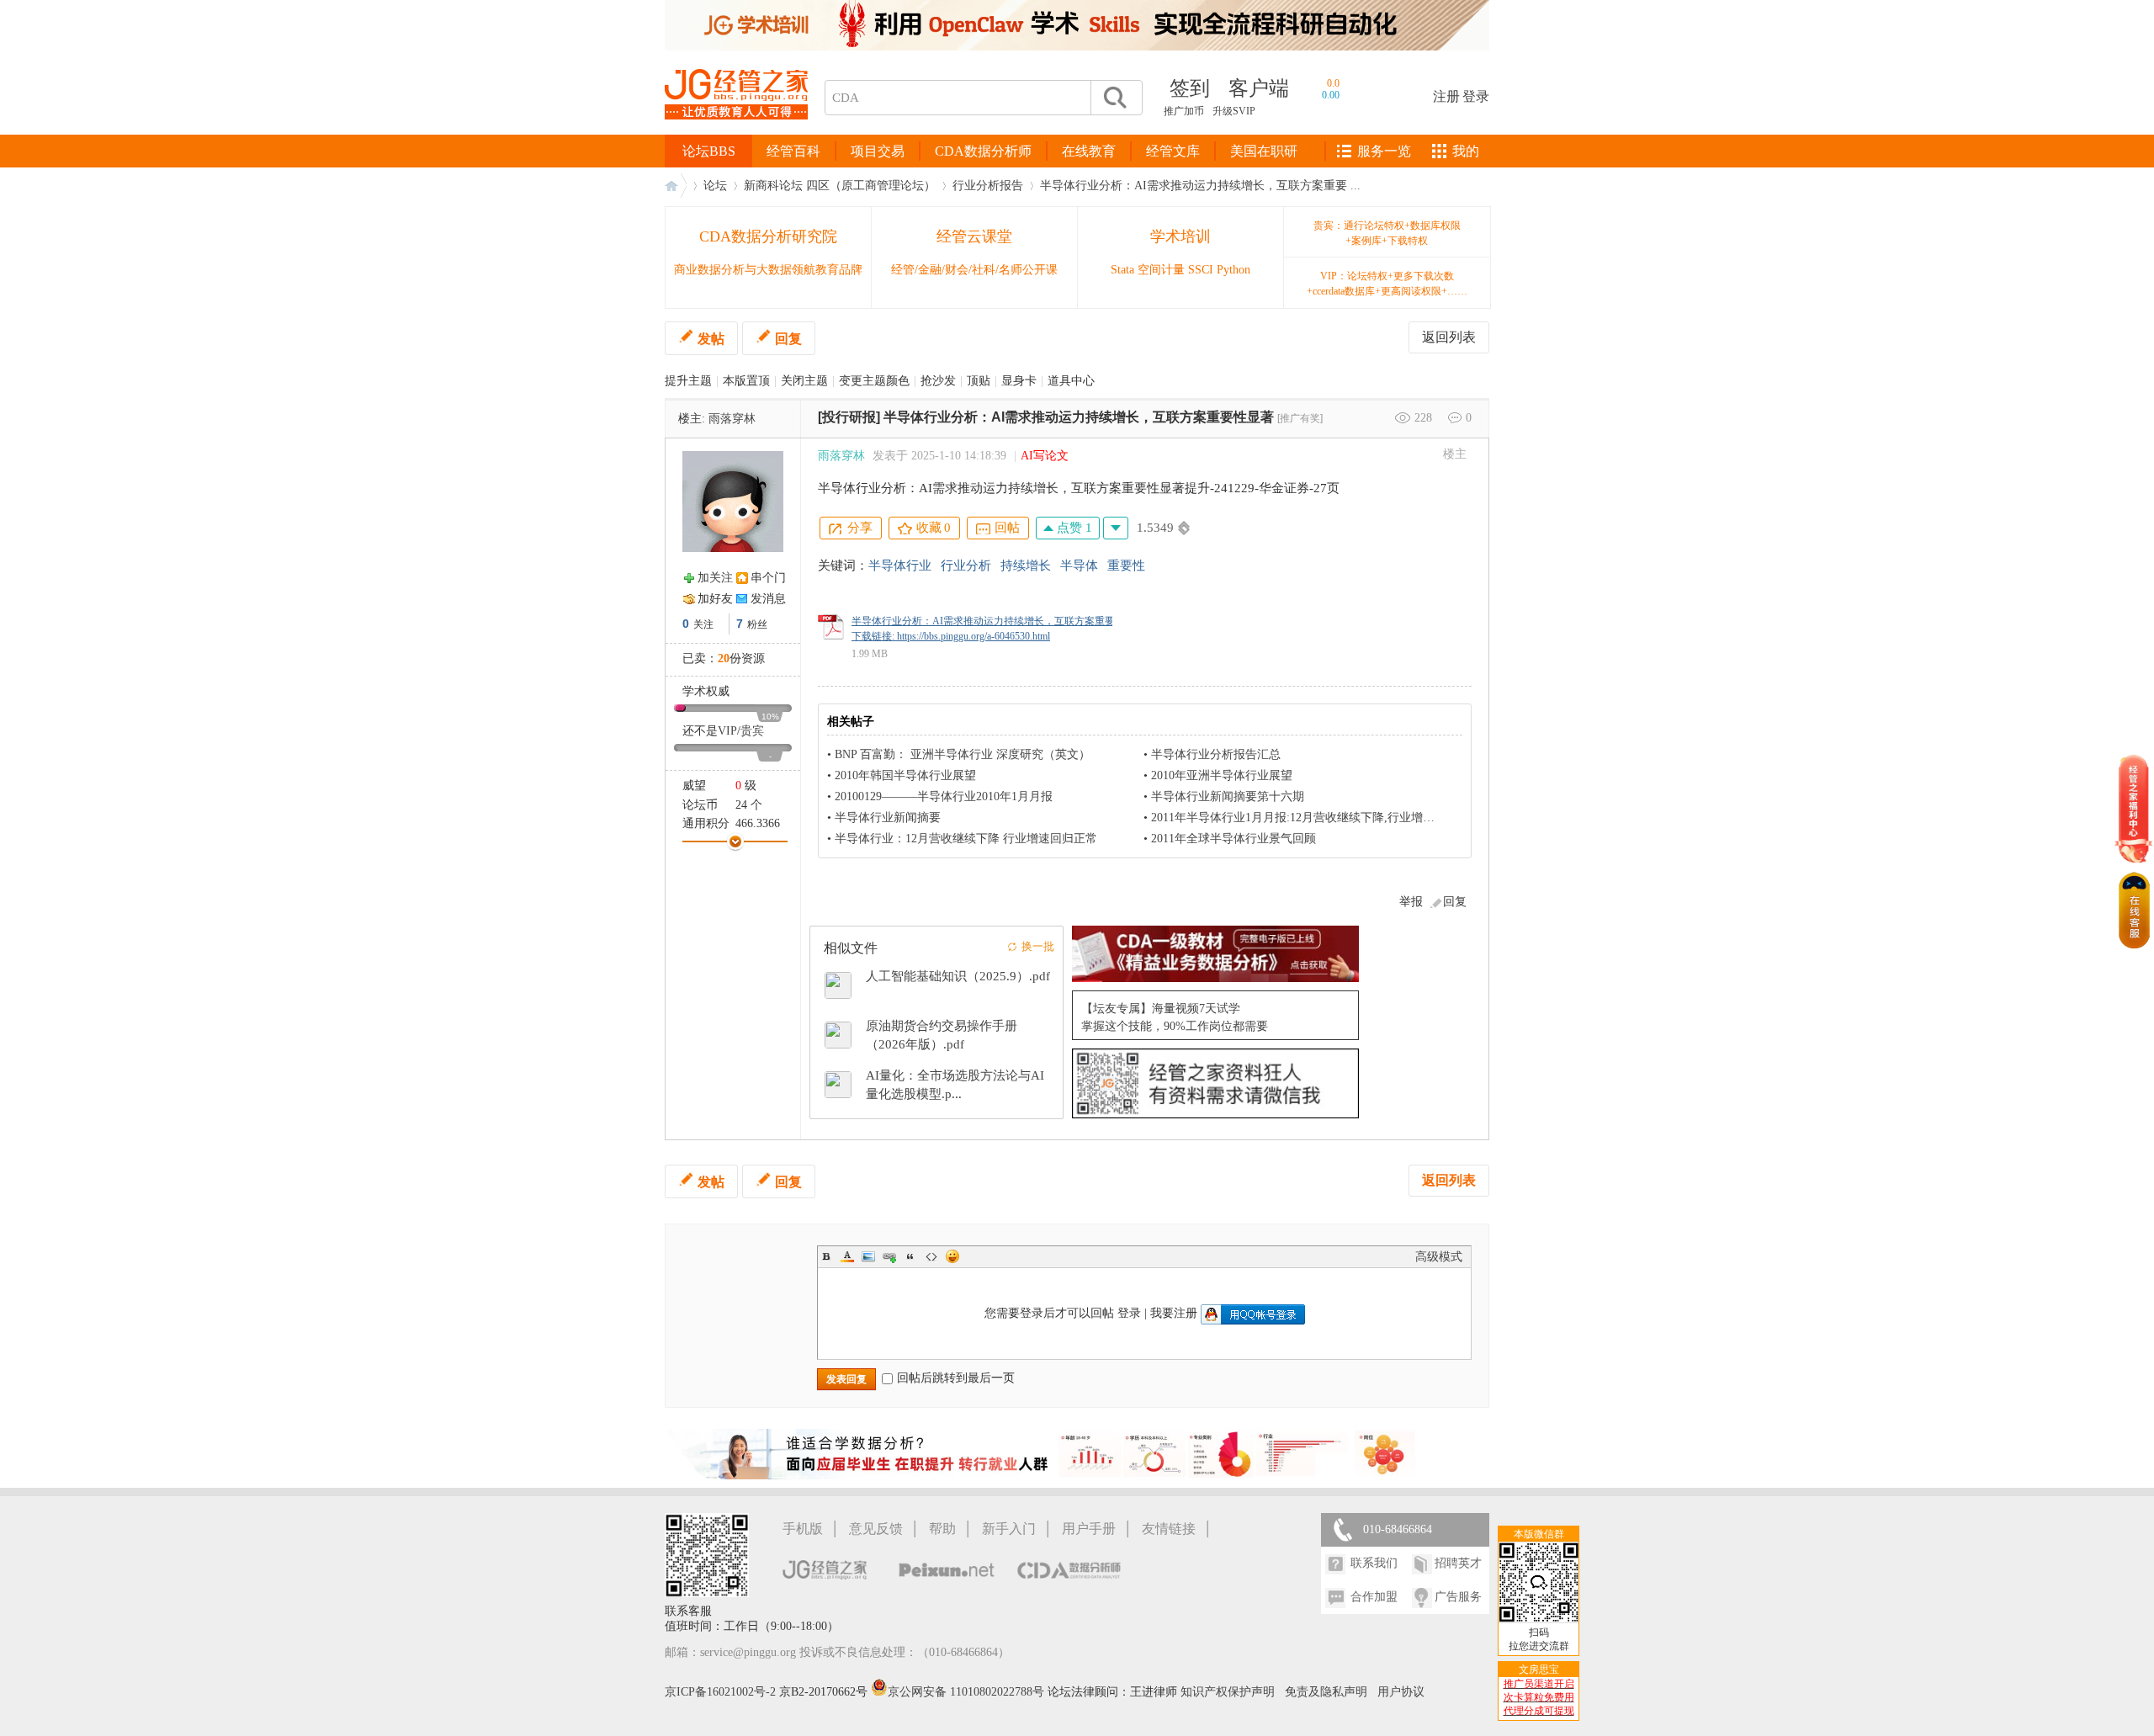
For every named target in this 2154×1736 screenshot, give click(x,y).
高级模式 (1439, 1257)
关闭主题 (804, 381)
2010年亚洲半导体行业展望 (1222, 775)
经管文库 (1173, 151)
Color (847, 1256)
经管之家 (676, 186)
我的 (1466, 151)
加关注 (715, 578)
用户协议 (1401, 1692)
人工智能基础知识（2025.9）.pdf (958, 976)
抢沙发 (938, 381)
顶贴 (979, 381)
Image (868, 1256)
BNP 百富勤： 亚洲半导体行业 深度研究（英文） (963, 754)
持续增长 (1026, 565)
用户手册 (1089, 1529)
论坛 (715, 186)
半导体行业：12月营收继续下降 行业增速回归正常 (966, 839)
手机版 (803, 1529)
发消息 (768, 599)
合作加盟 (1374, 1597)
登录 (1476, 96)
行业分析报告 (988, 186)
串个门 (768, 578)
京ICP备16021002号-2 (720, 1692)
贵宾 (752, 731)
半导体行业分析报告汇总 (1216, 754)
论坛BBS (709, 151)
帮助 (942, 1529)
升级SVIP (1234, 111)
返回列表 (1449, 337)
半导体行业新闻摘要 (888, 818)
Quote (910, 1256)
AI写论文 (1045, 456)
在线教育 (1089, 151)
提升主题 (688, 381)
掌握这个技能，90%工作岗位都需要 (1175, 1026)
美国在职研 (1264, 151)
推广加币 (1184, 111)
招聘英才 (1458, 1563)
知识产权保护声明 (1228, 1692)
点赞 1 (1073, 528)
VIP (727, 731)
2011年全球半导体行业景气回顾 (1234, 839)
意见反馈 (876, 1529)
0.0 (1333, 83)
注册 (1446, 96)
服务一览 (1384, 151)
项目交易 (878, 151)
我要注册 (1174, 1313)
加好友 (715, 599)
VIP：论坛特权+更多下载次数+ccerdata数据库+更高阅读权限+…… (1387, 284)
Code (931, 1256)
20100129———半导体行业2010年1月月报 (944, 796)
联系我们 (1374, 1563)
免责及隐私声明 (1326, 1692)
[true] (1114, 98)
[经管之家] (736, 133)
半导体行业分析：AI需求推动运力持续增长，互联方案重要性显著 (1079, 417)
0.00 (1331, 95)
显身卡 (1019, 381)
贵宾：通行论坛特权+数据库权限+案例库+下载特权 (1387, 233)
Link (889, 1256)
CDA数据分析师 (983, 151)
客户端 (1259, 88)
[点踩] (1116, 528)
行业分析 (966, 565)
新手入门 (1009, 1529)
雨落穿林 (732, 419)
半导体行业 (900, 565)
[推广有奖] (1300, 418)
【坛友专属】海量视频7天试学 (1161, 1009)
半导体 (1079, 565)
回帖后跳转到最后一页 (956, 1378)
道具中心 (1071, 381)
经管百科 (793, 151)
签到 (1190, 88)
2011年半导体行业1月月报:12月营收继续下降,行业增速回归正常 (1316, 818)
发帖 (711, 339)
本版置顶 (746, 381)
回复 (788, 339)
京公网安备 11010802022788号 (968, 1692)
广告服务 (1458, 1597)
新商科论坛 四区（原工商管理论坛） (840, 186)
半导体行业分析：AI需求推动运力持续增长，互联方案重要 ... (1200, 186)
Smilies (952, 1256)
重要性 (1126, 565)
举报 (1411, 902)
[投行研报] (849, 417)
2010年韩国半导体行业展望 (905, 775)
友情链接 (1169, 1529)
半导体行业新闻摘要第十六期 (1228, 796)
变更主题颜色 (874, 381)
